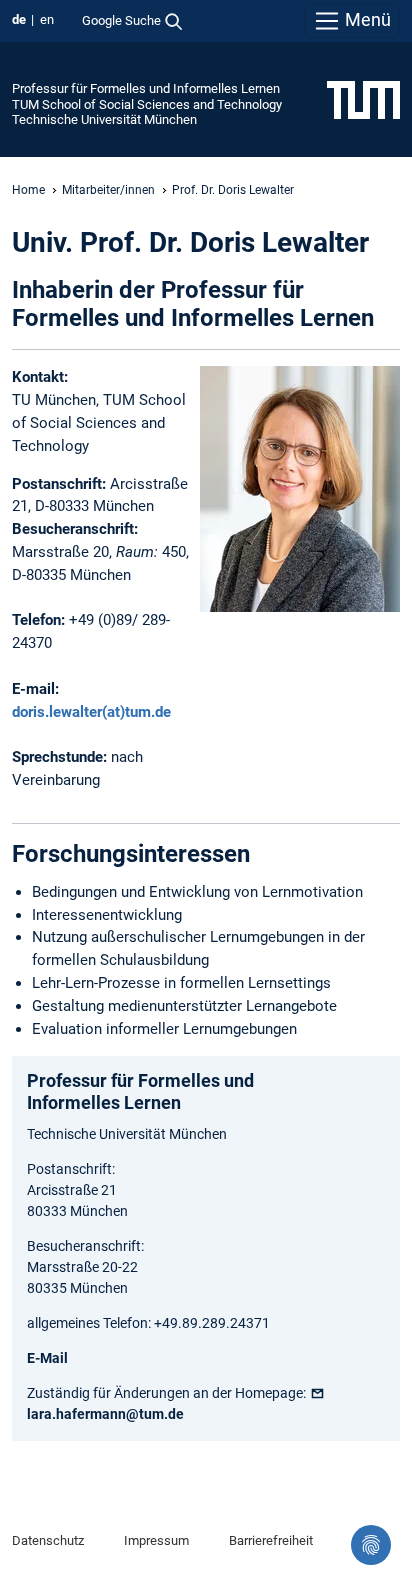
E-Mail (47, 1358)
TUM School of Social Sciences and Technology (147, 104)
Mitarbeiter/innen (108, 190)
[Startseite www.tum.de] (363, 99)
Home (28, 190)
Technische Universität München (104, 119)
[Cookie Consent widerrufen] (371, 1545)
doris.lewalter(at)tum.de (91, 712)
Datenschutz (48, 1540)
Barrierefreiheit (271, 1540)
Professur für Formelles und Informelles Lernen (146, 88)
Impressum (156, 1540)
